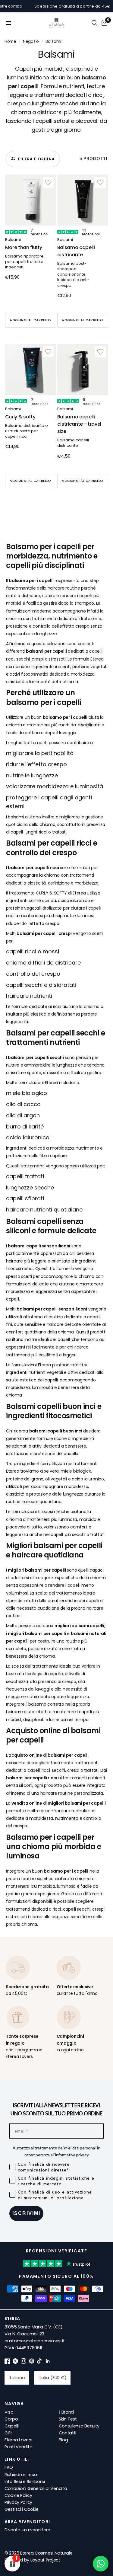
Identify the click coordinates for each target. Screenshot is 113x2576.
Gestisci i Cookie (22, 2509)
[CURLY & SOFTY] (31, 369)
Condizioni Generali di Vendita (36, 2488)
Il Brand (66, 2412)
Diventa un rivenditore (27, 2530)
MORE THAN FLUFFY (24, 247)
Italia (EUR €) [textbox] (53, 2378)
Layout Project (45, 2560)
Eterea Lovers (18, 2440)
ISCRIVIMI (26, 2213)
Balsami (13, 240)
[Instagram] (24, 2362)
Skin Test (68, 2419)
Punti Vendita (18, 2447)
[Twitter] (15, 2362)
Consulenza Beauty (79, 2426)
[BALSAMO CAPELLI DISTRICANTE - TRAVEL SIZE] (83, 369)
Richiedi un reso (21, 2475)
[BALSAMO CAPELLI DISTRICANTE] (83, 200)
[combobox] (17, 2378)
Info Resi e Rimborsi (25, 2482)
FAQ (9, 2467)
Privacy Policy (18, 2502)
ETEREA (12, 2318)
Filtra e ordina (36, 159)
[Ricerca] (94, 23)
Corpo (11, 2419)
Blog (63, 2440)
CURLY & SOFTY (20, 417)
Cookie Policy (18, 2495)
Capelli (12, 2426)
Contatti (68, 2433)
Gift (8, 2433)
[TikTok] (40, 2362)
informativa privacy (72, 2155)
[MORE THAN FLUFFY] (31, 200)
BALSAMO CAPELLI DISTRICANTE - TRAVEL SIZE (79, 424)
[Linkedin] (48, 2362)
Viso (9, 2412)
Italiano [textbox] (17, 2378)
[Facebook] (7, 2362)
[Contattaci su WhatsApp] (101, 2564)
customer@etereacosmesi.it (35, 2341)
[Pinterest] (32, 2362)
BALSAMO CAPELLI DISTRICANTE (76, 251)
